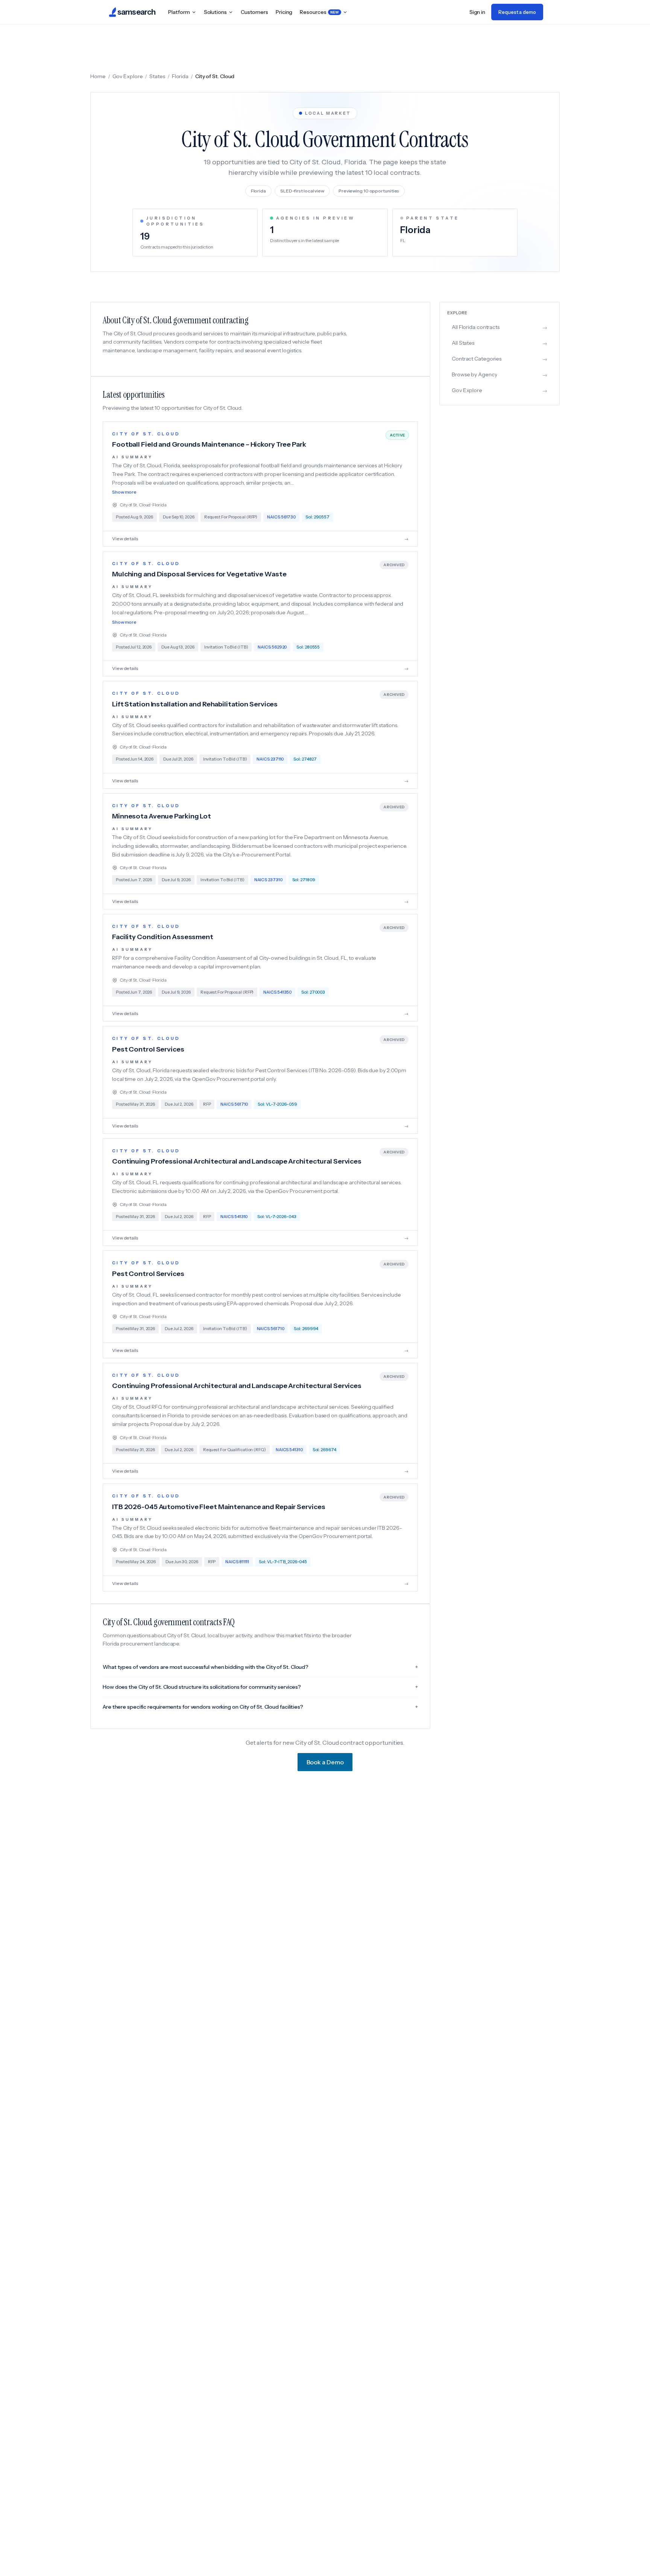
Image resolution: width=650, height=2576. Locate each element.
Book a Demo (325, 1762)
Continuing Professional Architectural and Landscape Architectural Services (237, 1161)
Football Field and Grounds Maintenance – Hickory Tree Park (209, 444)
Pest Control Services (148, 1049)
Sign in (477, 12)
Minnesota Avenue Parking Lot (162, 816)
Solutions (215, 12)
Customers (254, 12)
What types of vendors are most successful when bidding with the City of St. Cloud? (260, 1667)
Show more (124, 492)
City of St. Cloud (146, 434)
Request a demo (517, 12)
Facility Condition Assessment (163, 937)
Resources (319, 12)
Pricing (284, 12)
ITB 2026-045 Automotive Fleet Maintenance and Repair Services (219, 1507)
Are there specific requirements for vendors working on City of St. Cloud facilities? (260, 1707)
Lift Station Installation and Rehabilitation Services (195, 704)
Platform (179, 12)
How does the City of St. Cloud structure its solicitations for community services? (260, 1687)
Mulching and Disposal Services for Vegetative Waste (199, 574)
